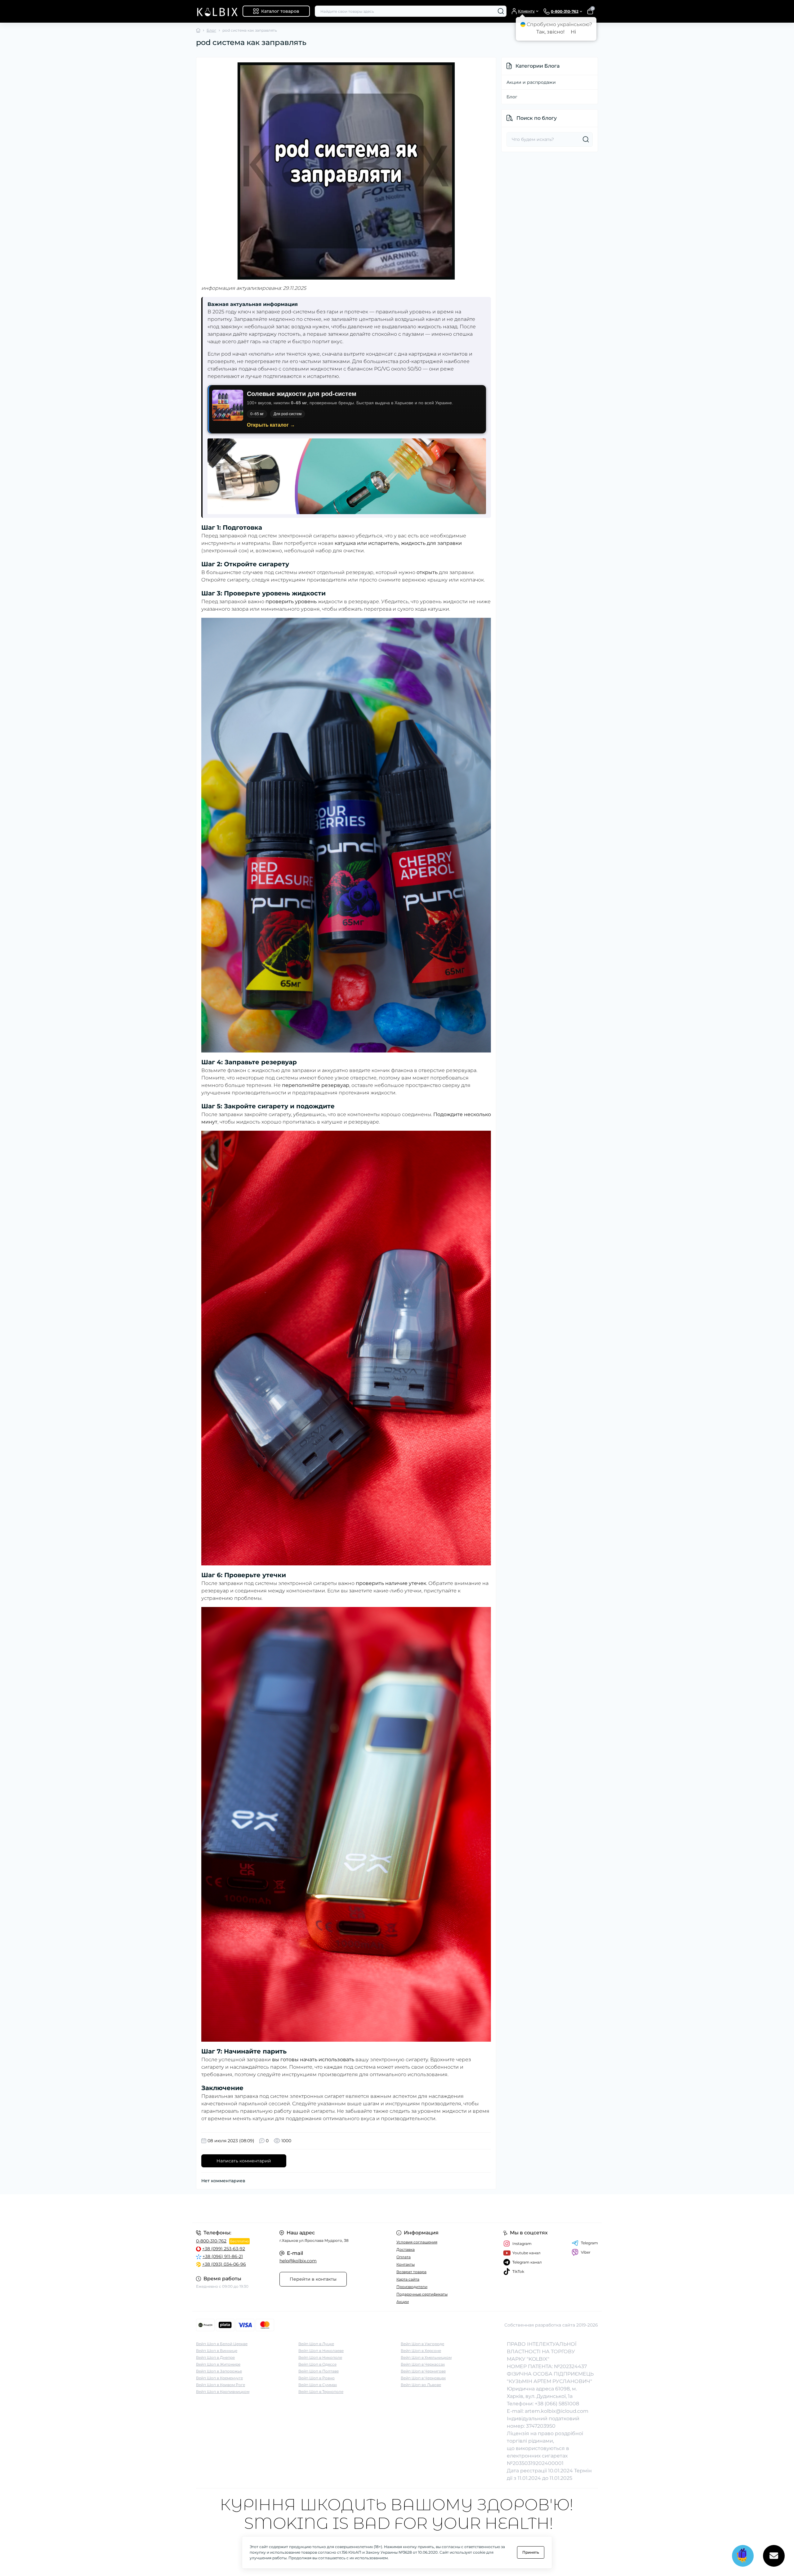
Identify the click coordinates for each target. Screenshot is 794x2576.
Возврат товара (411, 2272)
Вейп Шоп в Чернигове (423, 2371)
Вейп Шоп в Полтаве (319, 2371)
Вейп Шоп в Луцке (316, 2344)
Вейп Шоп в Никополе (320, 2357)
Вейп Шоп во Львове (421, 2385)
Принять (531, 2552)
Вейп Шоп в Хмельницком (426, 2357)
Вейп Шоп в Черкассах (423, 2364)
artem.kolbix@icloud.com (557, 2411)
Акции (403, 2302)
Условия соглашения (417, 2242)
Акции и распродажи (531, 82)
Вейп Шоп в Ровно (317, 2378)
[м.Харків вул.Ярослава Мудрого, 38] (295, 2208)
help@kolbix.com (298, 2261)
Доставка (406, 2249)
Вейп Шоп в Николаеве (321, 2351)
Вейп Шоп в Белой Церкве (222, 2344)
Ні (573, 32)
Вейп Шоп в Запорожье (219, 2371)
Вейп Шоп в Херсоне (421, 2351)
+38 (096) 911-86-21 (223, 2256)
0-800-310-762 (211, 2241)
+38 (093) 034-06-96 (224, 2264)
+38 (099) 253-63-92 (224, 2249)
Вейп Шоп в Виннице (217, 2351)
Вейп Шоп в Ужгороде (422, 2344)
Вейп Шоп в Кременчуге (219, 2378)
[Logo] (217, 11)
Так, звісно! (550, 32)
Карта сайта (408, 2279)
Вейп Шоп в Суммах (318, 2385)
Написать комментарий (244, 2161)
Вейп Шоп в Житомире (218, 2364)
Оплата (404, 2257)
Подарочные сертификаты (422, 2294)
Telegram (589, 2243)
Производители (412, 2287)
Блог (211, 30)
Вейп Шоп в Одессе (317, 2364)
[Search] (501, 11)
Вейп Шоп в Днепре (215, 2357)
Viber (586, 2252)
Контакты (406, 2264)
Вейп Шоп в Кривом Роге (221, 2385)
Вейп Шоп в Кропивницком (223, 2392)
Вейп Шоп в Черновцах (423, 2378)
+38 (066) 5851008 (557, 2404)
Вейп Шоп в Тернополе (321, 2392)
